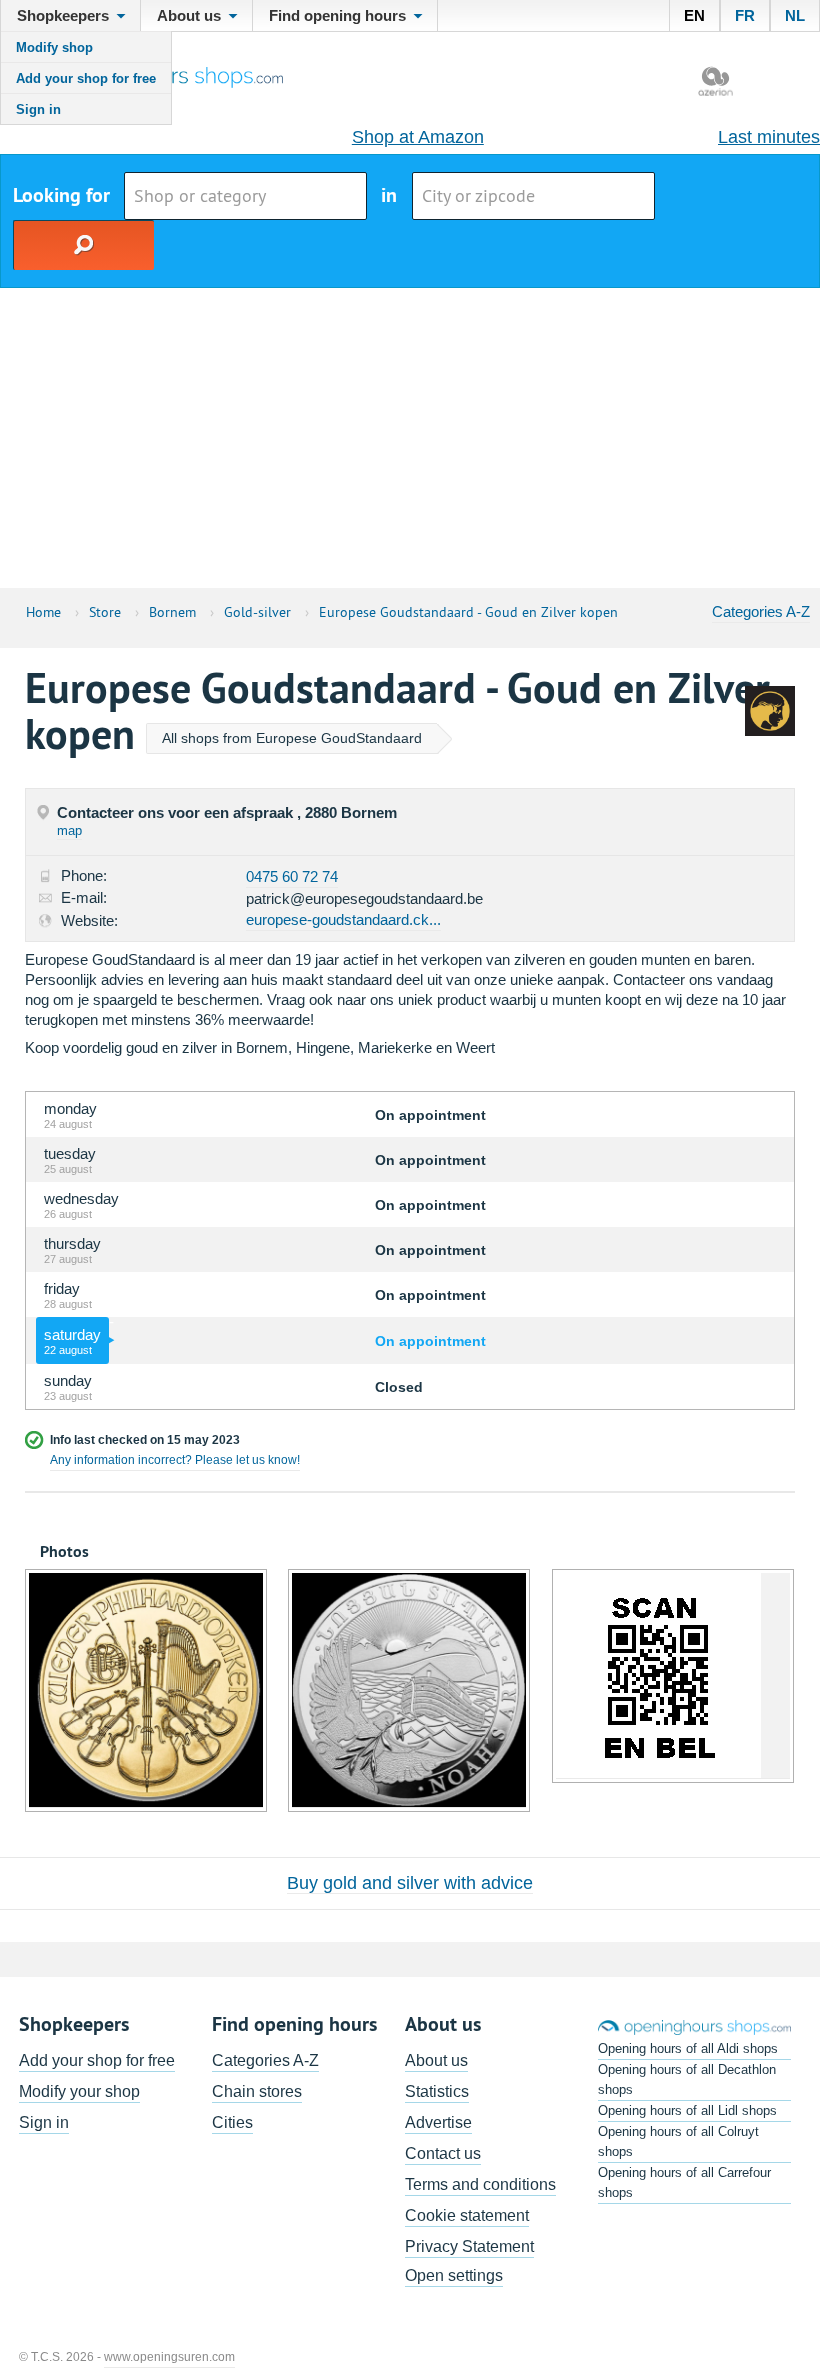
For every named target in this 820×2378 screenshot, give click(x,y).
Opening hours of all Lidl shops (687, 2110)
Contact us (443, 2153)
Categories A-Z (761, 611)
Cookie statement (467, 2215)
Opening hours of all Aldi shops (688, 2048)
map (69, 830)
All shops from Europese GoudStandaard (292, 738)
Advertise (438, 2122)
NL (795, 15)
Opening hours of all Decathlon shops (687, 2079)
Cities (232, 2122)
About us (436, 2060)
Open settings (454, 2275)
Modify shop (54, 47)
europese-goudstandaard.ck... (343, 919)
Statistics (437, 2091)
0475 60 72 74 (292, 876)
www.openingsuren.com (169, 2357)
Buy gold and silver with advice (410, 1883)
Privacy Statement (469, 2246)
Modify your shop (79, 2091)
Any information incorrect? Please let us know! (175, 1460)
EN (694, 15)
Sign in (38, 109)
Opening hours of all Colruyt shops (678, 2141)
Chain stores (257, 2091)
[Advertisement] (410, 438)
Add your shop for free (86, 78)
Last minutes (769, 137)
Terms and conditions (480, 2184)
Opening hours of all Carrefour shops (684, 2182)
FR (745, 15)
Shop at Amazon (418, 137)
